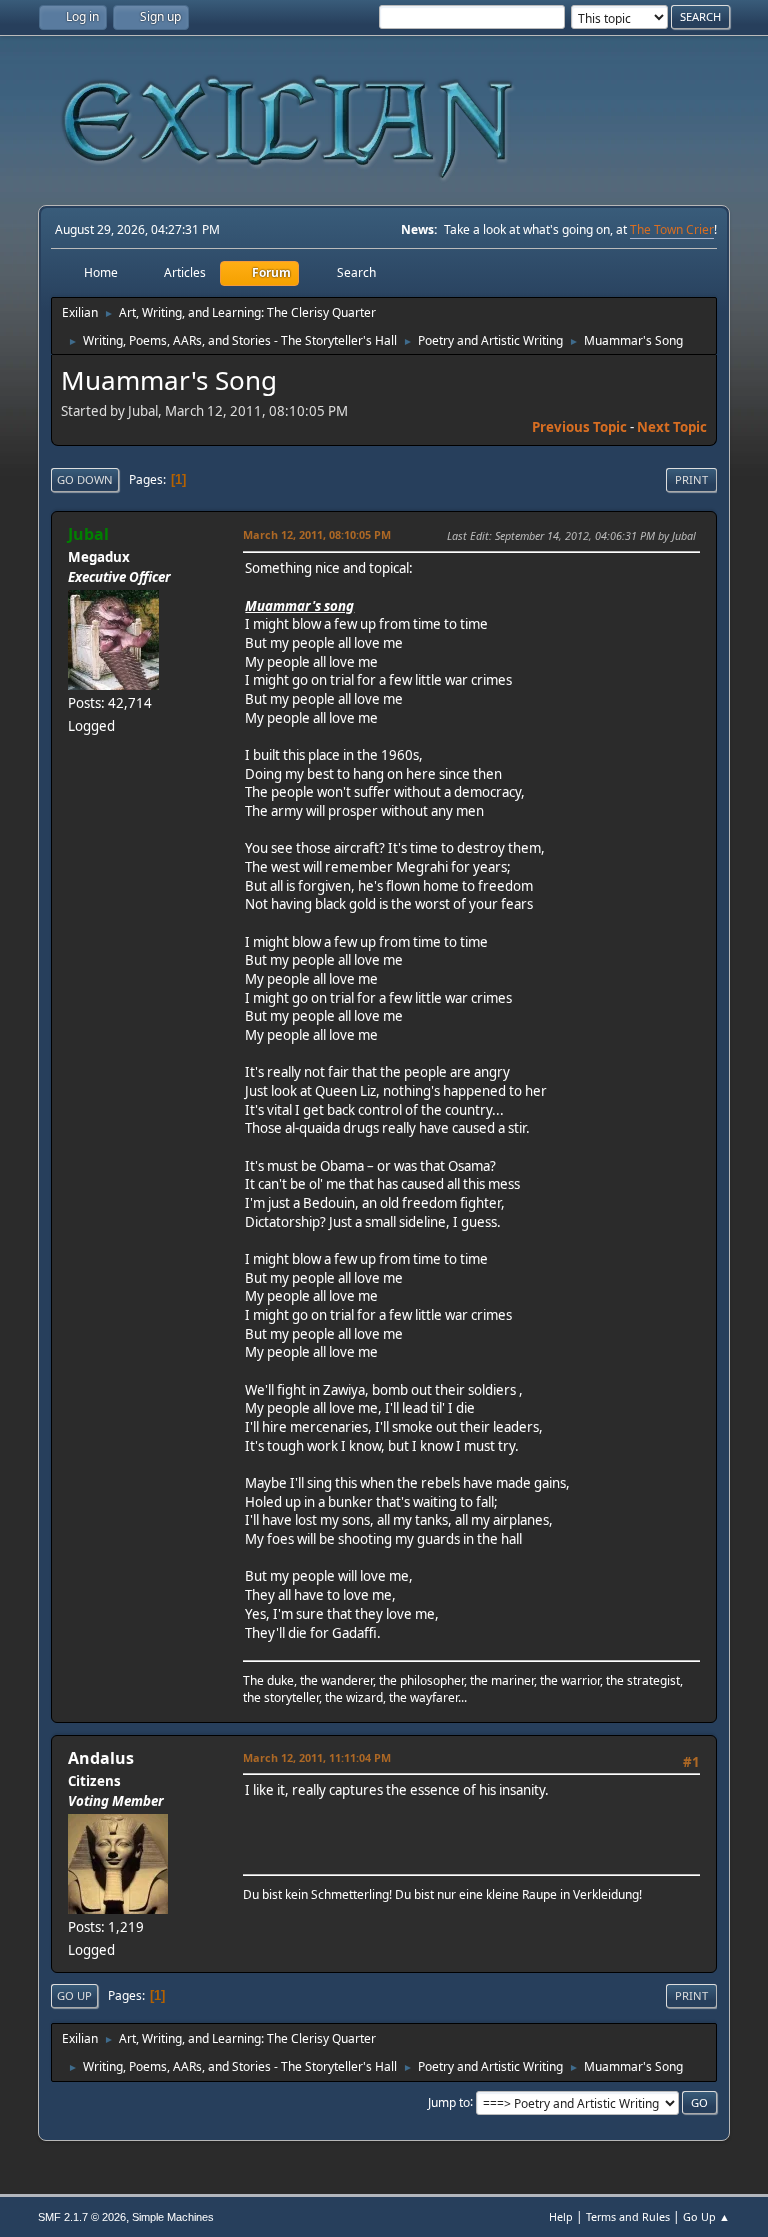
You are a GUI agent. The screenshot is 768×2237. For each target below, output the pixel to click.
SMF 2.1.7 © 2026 (82, 2217)
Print (691, 479)
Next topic (672, 427)
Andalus (101, 1758)
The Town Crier (672, 229)
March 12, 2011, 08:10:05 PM (317, 534)
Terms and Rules (628, 2216)
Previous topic (579, 427)
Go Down (85, 479)
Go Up (74, 1995)
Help (561, 2216)
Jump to (449, 2101)
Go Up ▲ (706, 2216)
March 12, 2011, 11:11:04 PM (317, 1757)
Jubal (88, 534)
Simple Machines (173, 2217)
